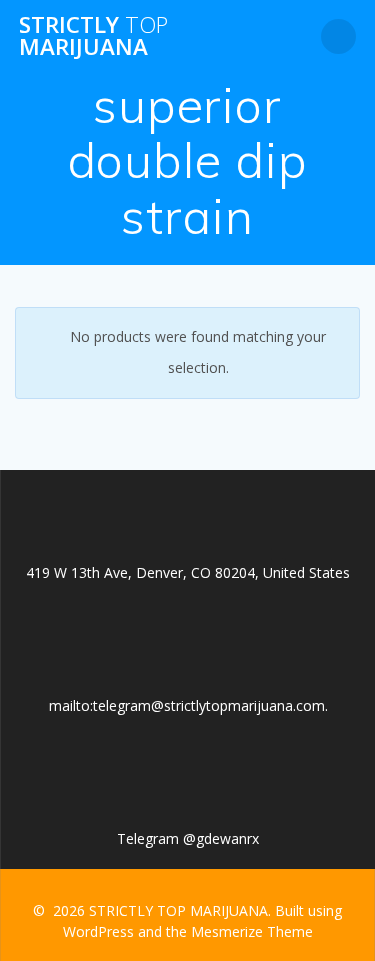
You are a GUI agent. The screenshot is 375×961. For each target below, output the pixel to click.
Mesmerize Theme (252, 931)
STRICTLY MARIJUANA (93, 36)
